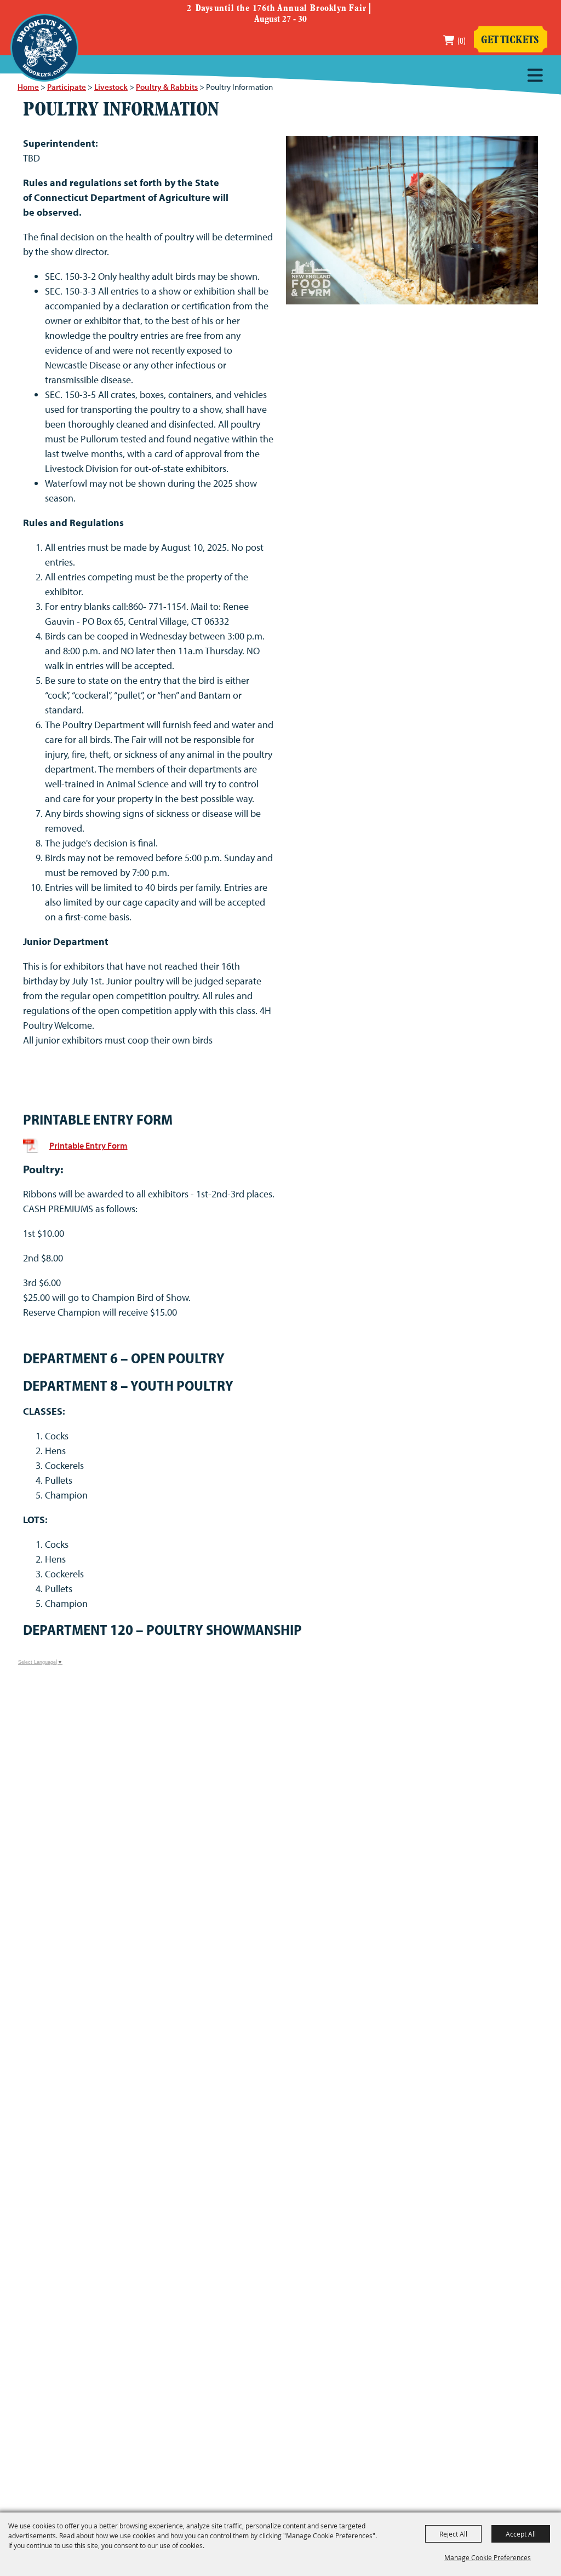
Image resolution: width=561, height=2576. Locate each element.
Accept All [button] (521, 2534)
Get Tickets (510, 41)
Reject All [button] (453, 2534)
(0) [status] (462, 40)
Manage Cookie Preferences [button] (488, 2557)
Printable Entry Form (88, 1145)
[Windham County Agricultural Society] (44, 48)
